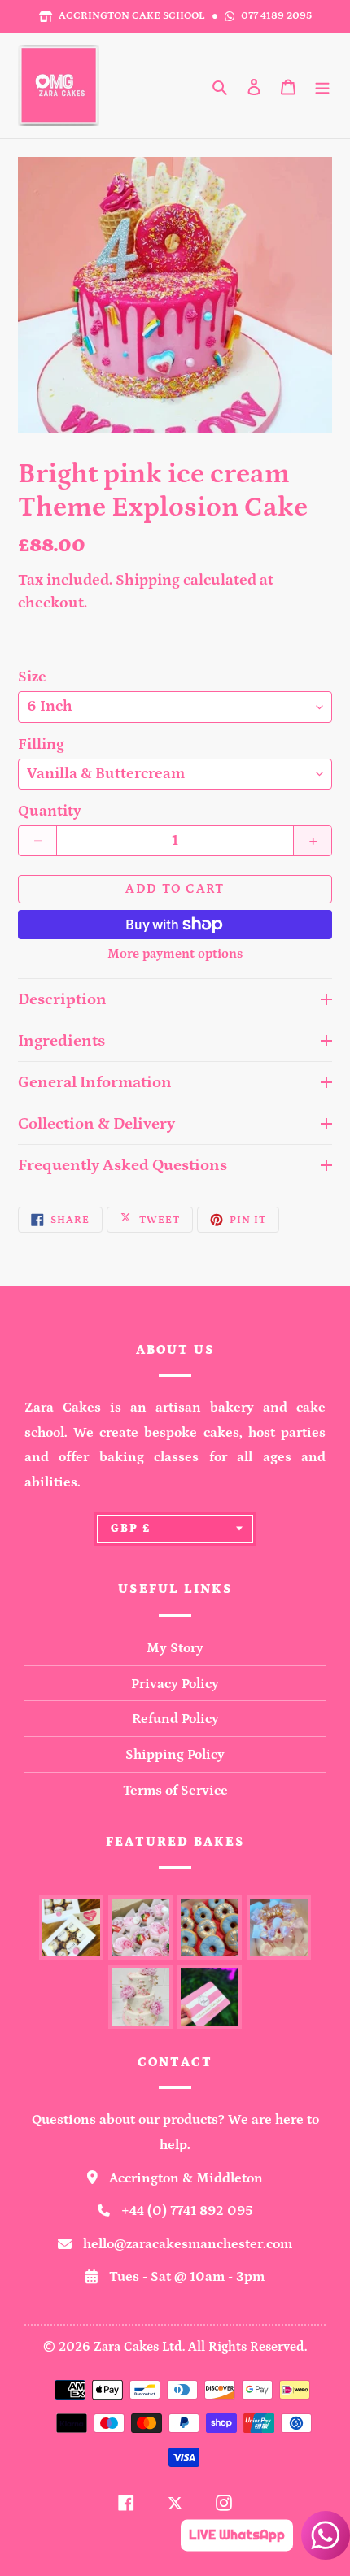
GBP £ (131, 1529)
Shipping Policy (175, 1755)
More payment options (175, 954)
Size (32, 677)
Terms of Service (175, 1791)
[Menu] (322, 85)
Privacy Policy (175, 1684)
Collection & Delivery (96, 1124)
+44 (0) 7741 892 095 (187, 2211)
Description (62, 999)
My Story (175, 1648)
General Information (95, 1082)
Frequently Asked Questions (122, 1165)
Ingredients (61, 1041)
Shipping (148, 580)
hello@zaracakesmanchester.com (188, 2244)
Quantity (50, 811)
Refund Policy (175, 1719)
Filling (41, 744)
